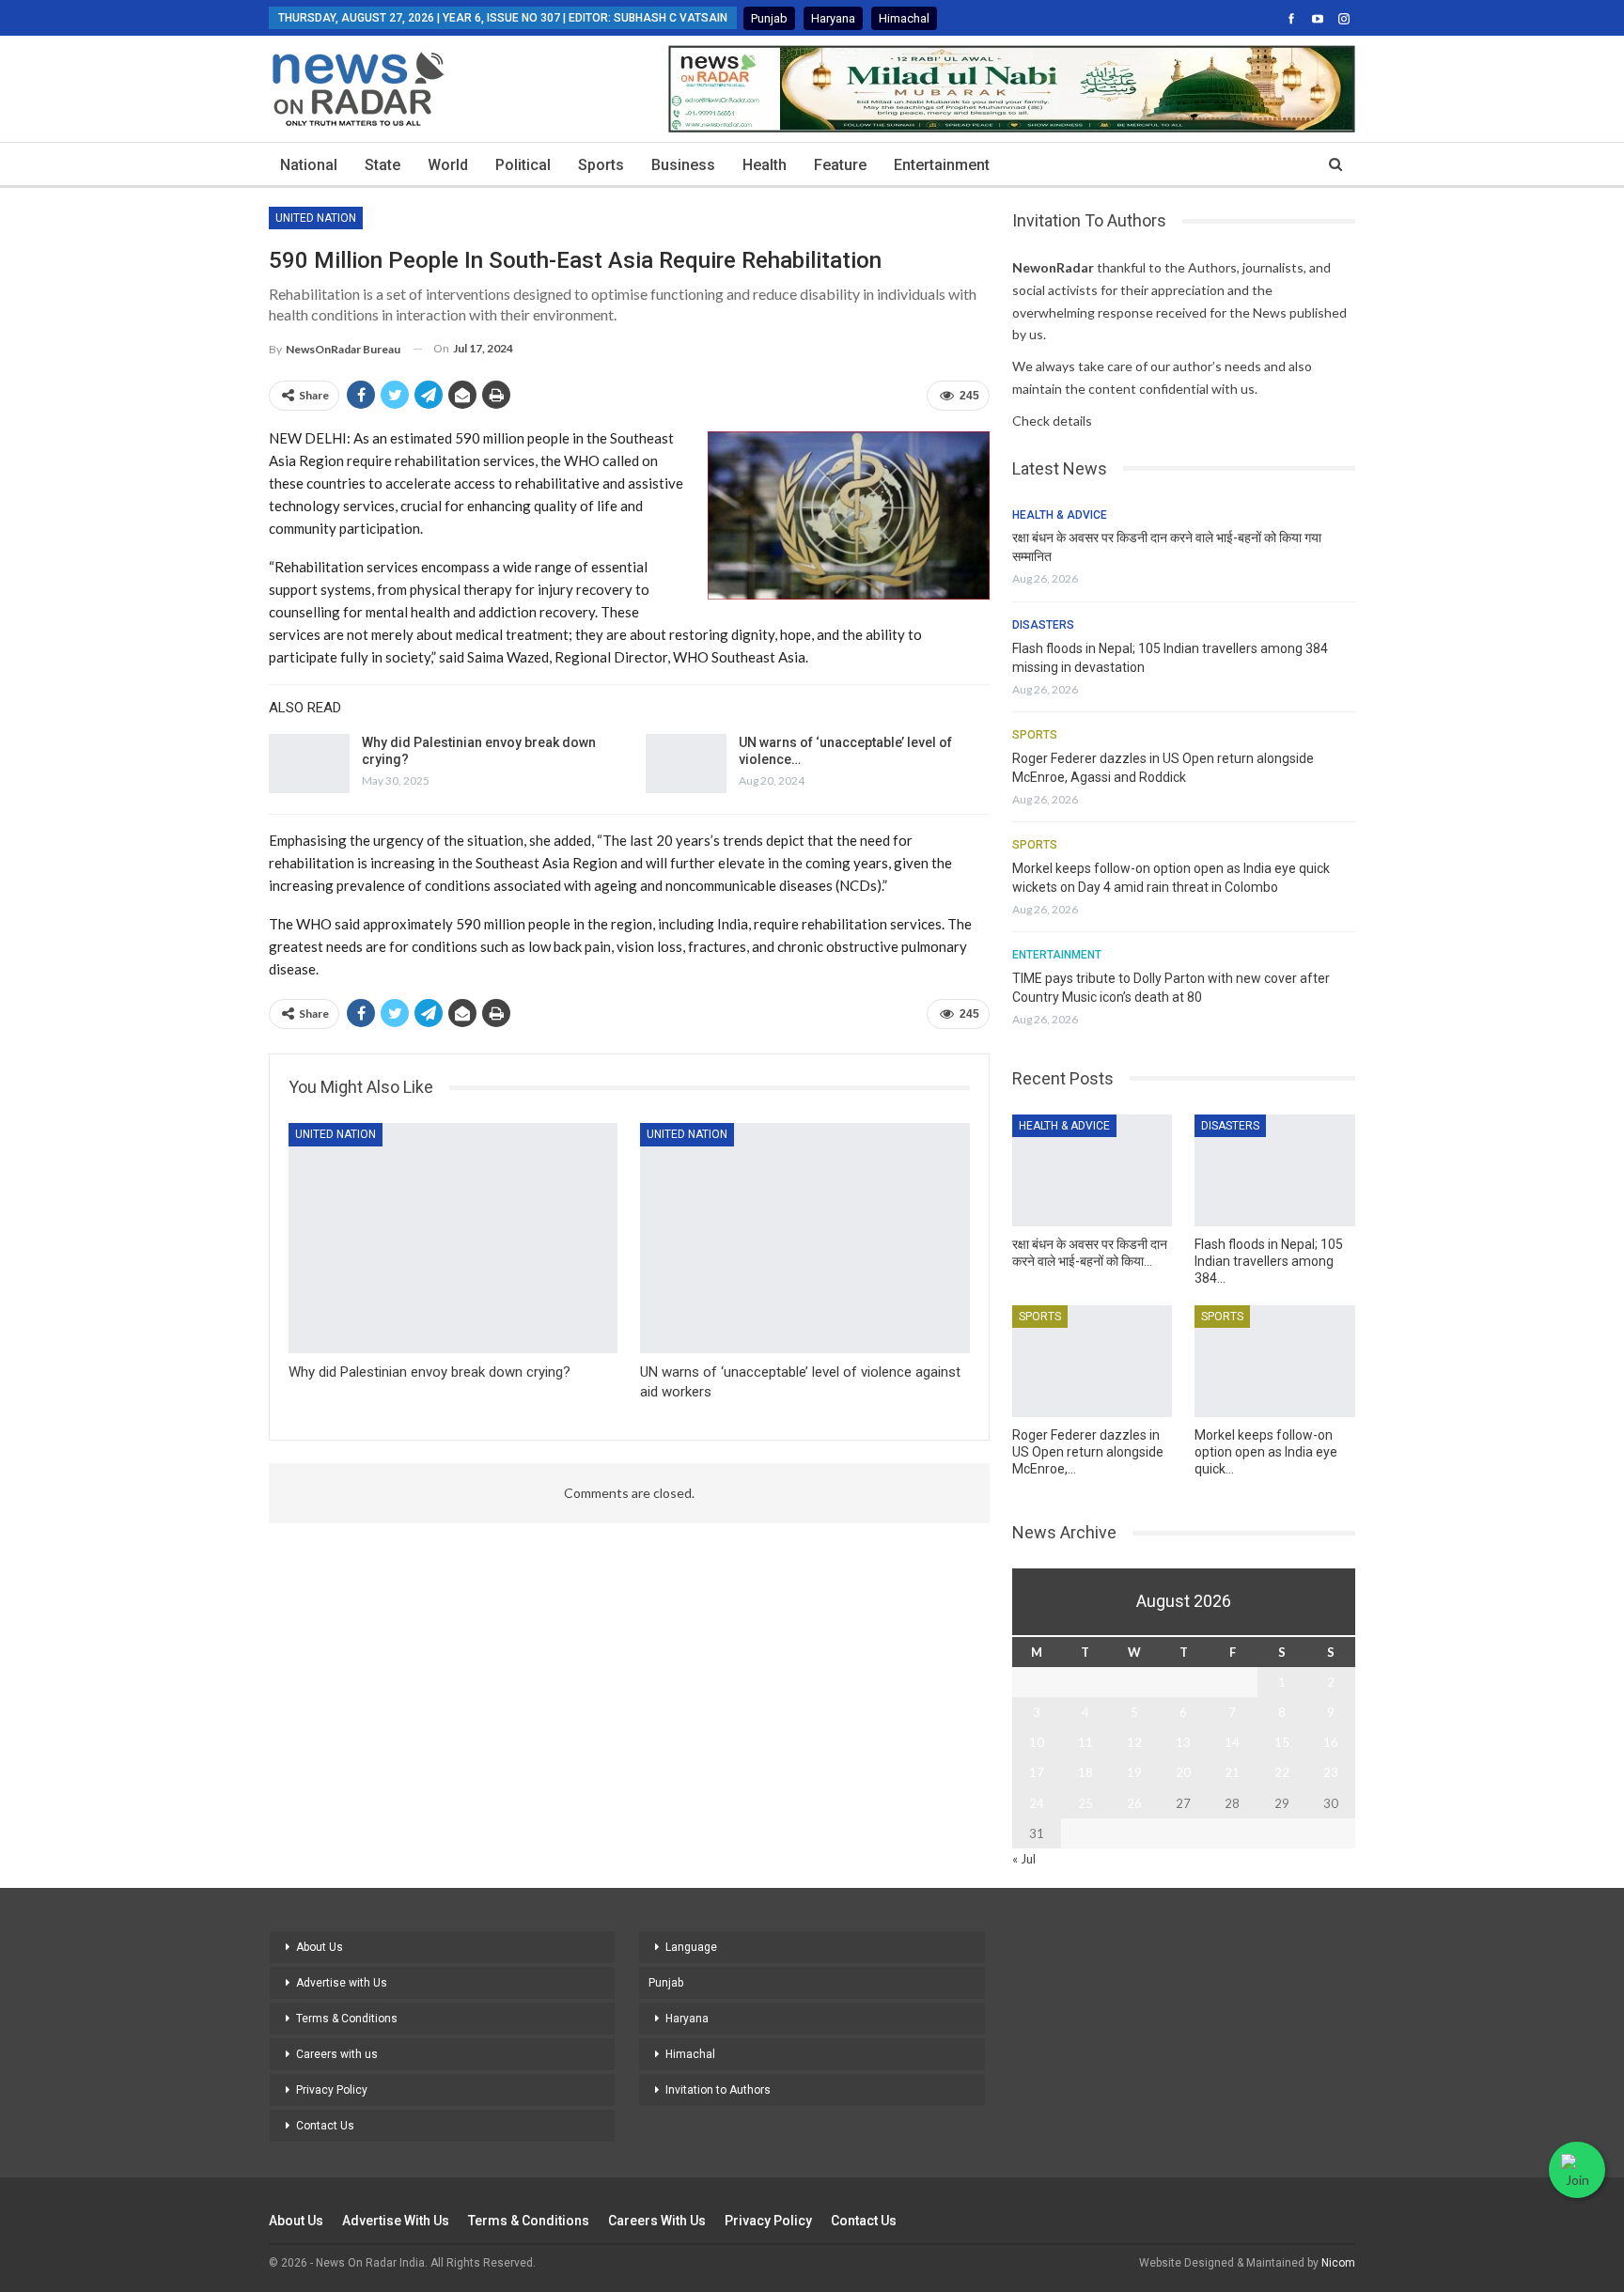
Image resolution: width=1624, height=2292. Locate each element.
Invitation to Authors (718, 2090)
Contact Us (325, 2126)
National (309, 165)
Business (683, 165)
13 (1183, 1742)
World (448, 165)
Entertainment (942, 165)
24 (1037, 1803)
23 (1331, 1772)
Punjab (769, 18)
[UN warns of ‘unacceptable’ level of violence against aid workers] (686, 764)
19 (1134, 1772)
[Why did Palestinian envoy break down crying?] (309, 764)
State (383, 165)
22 (1282, 1772)
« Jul (1024, 1859)
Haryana (833, 18)
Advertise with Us (342, 1983)
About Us (320, 1947)
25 (1085, 1803)
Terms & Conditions (347, 2019)
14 (1232, 1742)
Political (523, 165)
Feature (840, 165)
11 (1085, 1742)
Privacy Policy (332, 2090)
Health (765, 165)
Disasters (1043, 625)
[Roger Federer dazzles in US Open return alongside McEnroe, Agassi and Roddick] (1093, 1361)
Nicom (1338, 2263)
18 (1085, 1772)
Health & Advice (1060, 515)
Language (691, 1947)
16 (1331, 1742)
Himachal (904, 18)
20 (1183, 1772)
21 (1232, 1772)
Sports (601, 165)
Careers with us (337, 2054)
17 (1037, 1772)
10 (1037, 1742)
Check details (1052, 421)
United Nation (316, 218)
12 (1134, 1742)
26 (1134, 1803)
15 (1282, 1742)
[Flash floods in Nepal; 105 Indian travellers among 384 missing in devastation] (1275, 1170)
